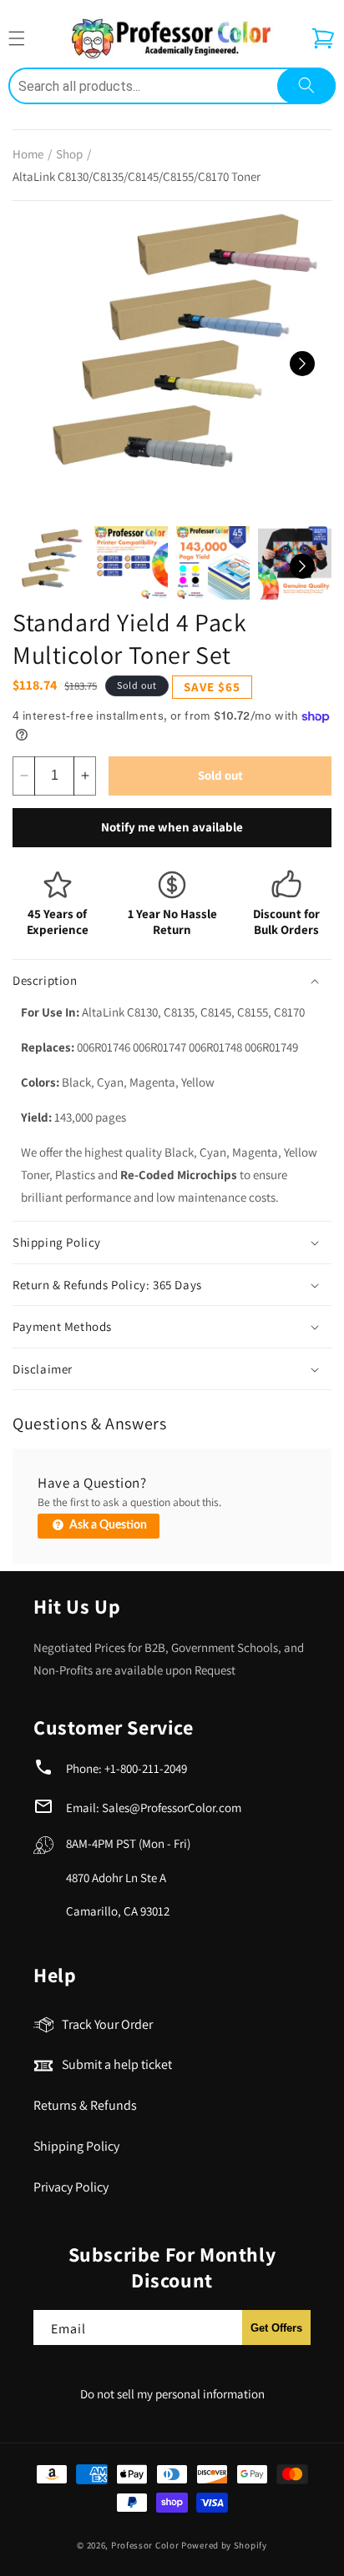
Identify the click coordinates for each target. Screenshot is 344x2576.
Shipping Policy (76, 2146)
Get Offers (276, 2328)
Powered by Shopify (224, 2545)
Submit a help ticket (117, 2064)
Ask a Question (107, 1525)
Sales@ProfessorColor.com (172, 1808)
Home (28, 154)
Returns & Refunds (85, 2105)
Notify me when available (172, 827)
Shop (69, 154)
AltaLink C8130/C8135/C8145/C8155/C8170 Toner (137, 176)
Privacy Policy (71, 2187)
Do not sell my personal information (172, 2394)
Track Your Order (107, 2024)
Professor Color (145, 2545)
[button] (323, 38)
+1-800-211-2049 (146, 1768)
